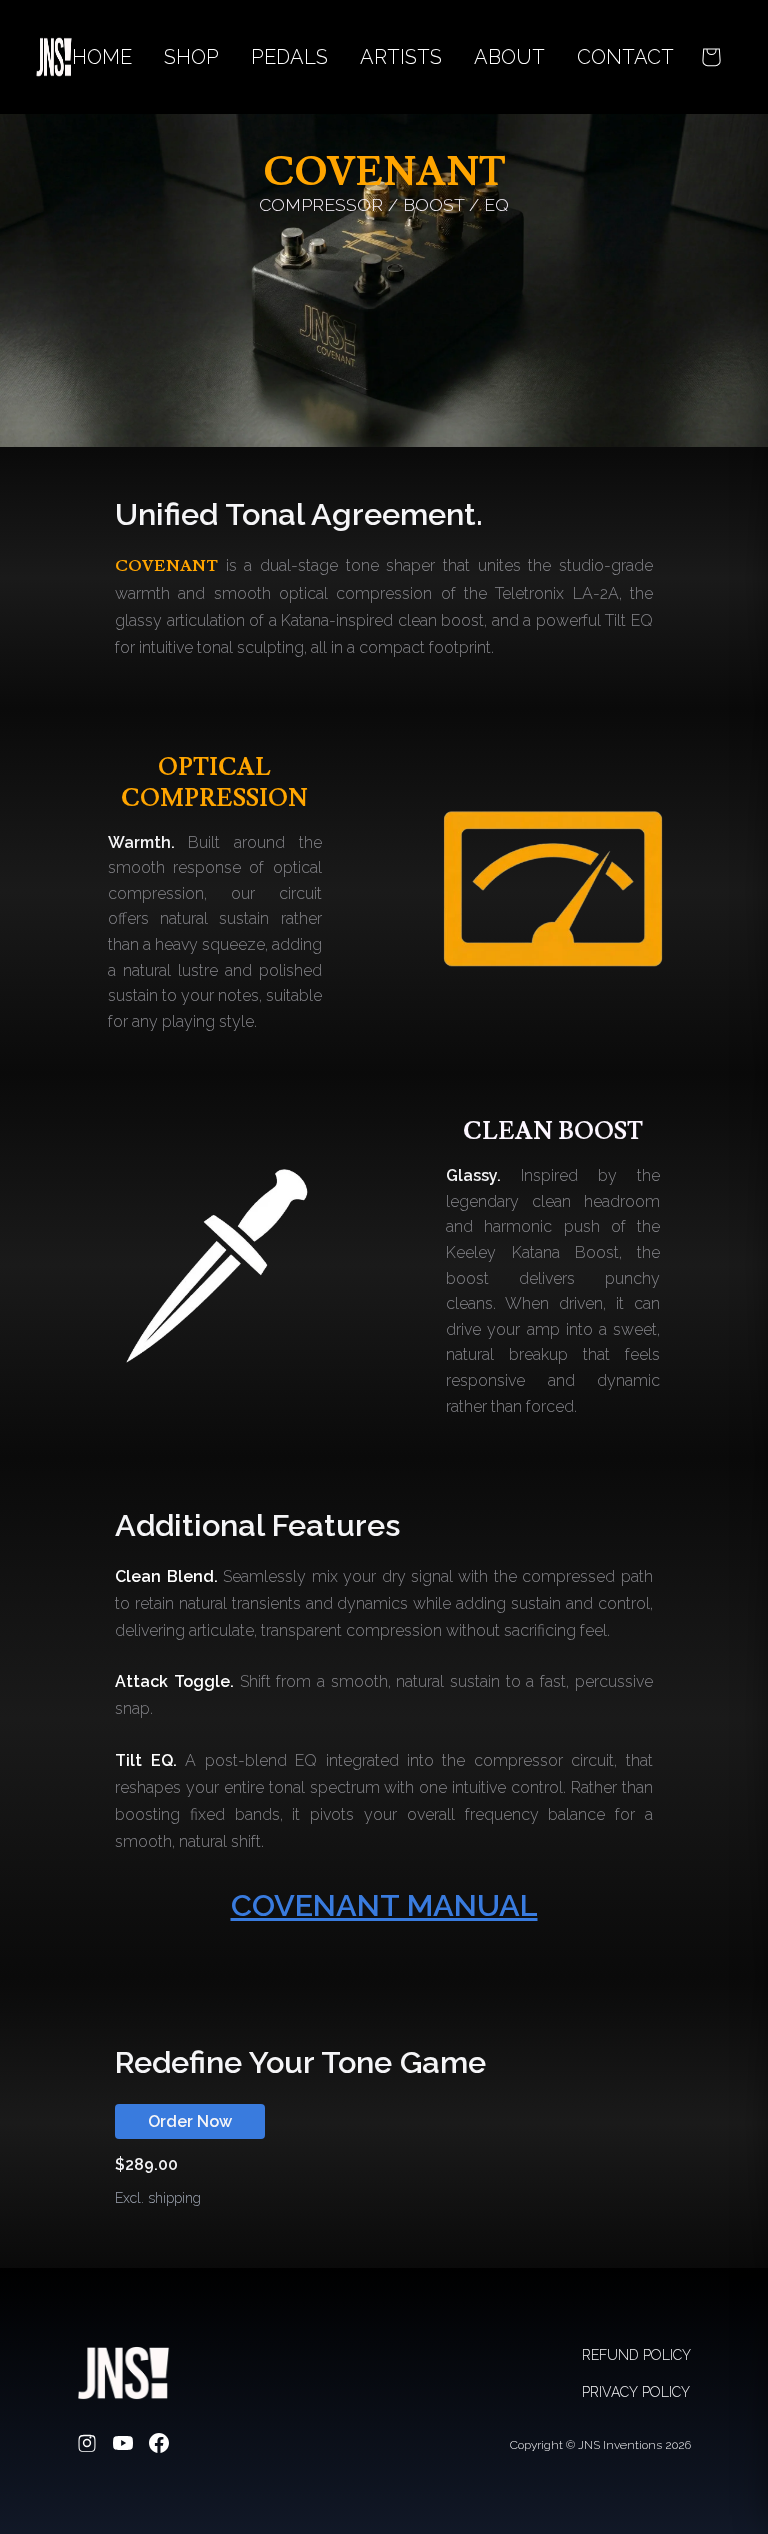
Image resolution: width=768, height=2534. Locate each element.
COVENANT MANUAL (384, 1905)
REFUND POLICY (636, 2355)
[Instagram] (87, 2445)
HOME (102, 57)
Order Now (190, 2121)
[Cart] (711, 57)
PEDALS (289, 57)
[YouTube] (123, 2445)
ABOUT (509, 57)
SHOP (191, 57)
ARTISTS (401, 57)
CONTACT (625, 57)
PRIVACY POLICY (636, 2392)
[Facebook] (159, 2445)
